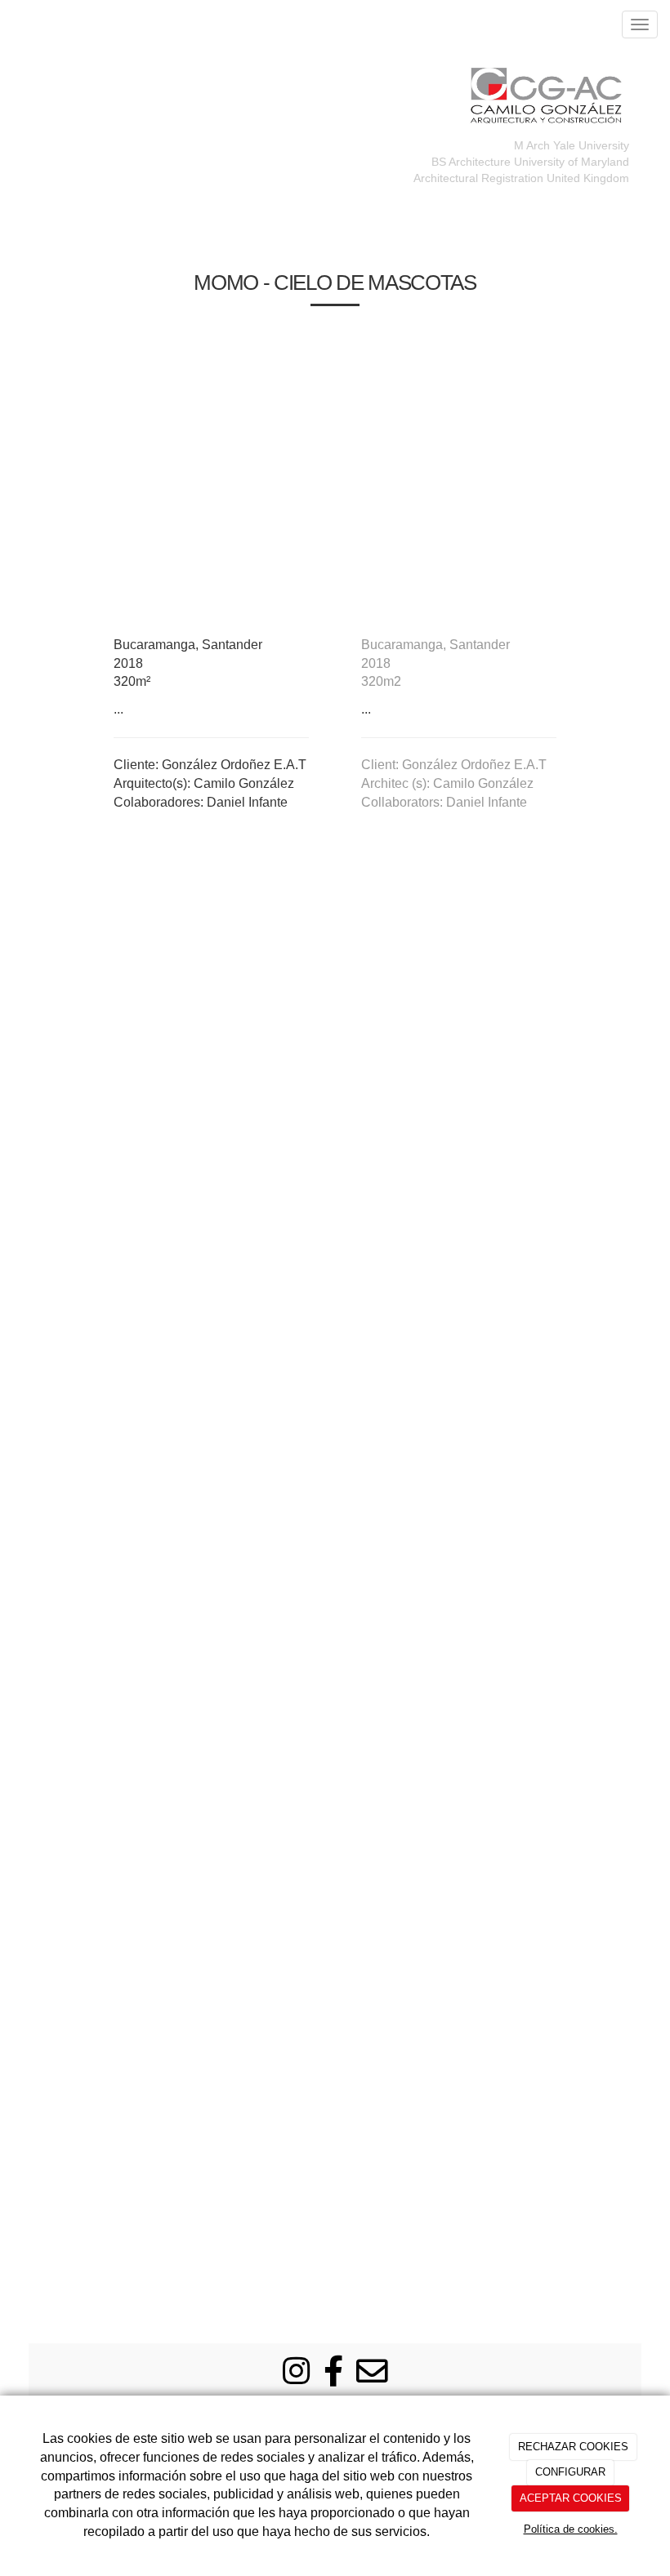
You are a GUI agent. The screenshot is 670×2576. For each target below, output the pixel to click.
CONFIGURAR (570, 2472)
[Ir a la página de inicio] (8, 24)
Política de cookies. (571, 2529)
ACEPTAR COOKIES (571, 2498)
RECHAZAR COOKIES (573, 2447)
